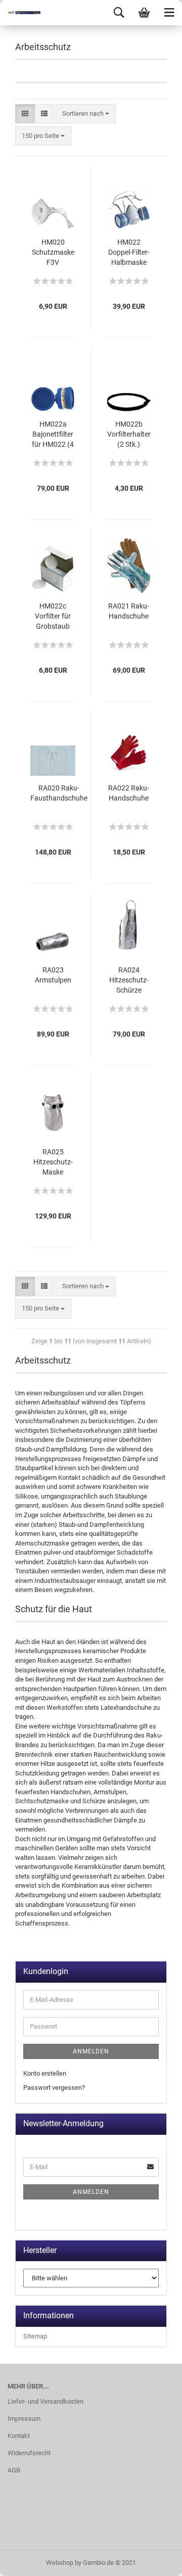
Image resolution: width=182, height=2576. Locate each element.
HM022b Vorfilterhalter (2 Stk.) (129, 434)
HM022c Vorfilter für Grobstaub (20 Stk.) (53, 617)
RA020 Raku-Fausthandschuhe (59, 793)
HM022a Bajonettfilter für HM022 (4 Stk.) (53, 435)
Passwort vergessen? (54, 2088)
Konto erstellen (45, 2073)
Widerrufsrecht (29, 2453)
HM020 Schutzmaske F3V (53, 252)
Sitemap (35, 2336)
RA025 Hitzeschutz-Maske (53, 1162)
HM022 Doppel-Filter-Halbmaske (129, 252)
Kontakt (19, 2436)
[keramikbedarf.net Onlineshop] (20, 13)
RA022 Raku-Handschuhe (129, 793)
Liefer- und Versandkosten (45, 2401)
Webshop (60, 2563)
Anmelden (91, 2051)
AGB (14, 2470)
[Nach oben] (154, 2561)
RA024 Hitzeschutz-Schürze (129, 980)
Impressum (24, 2419)
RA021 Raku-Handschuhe (129, 611)
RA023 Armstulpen (53, 975)
